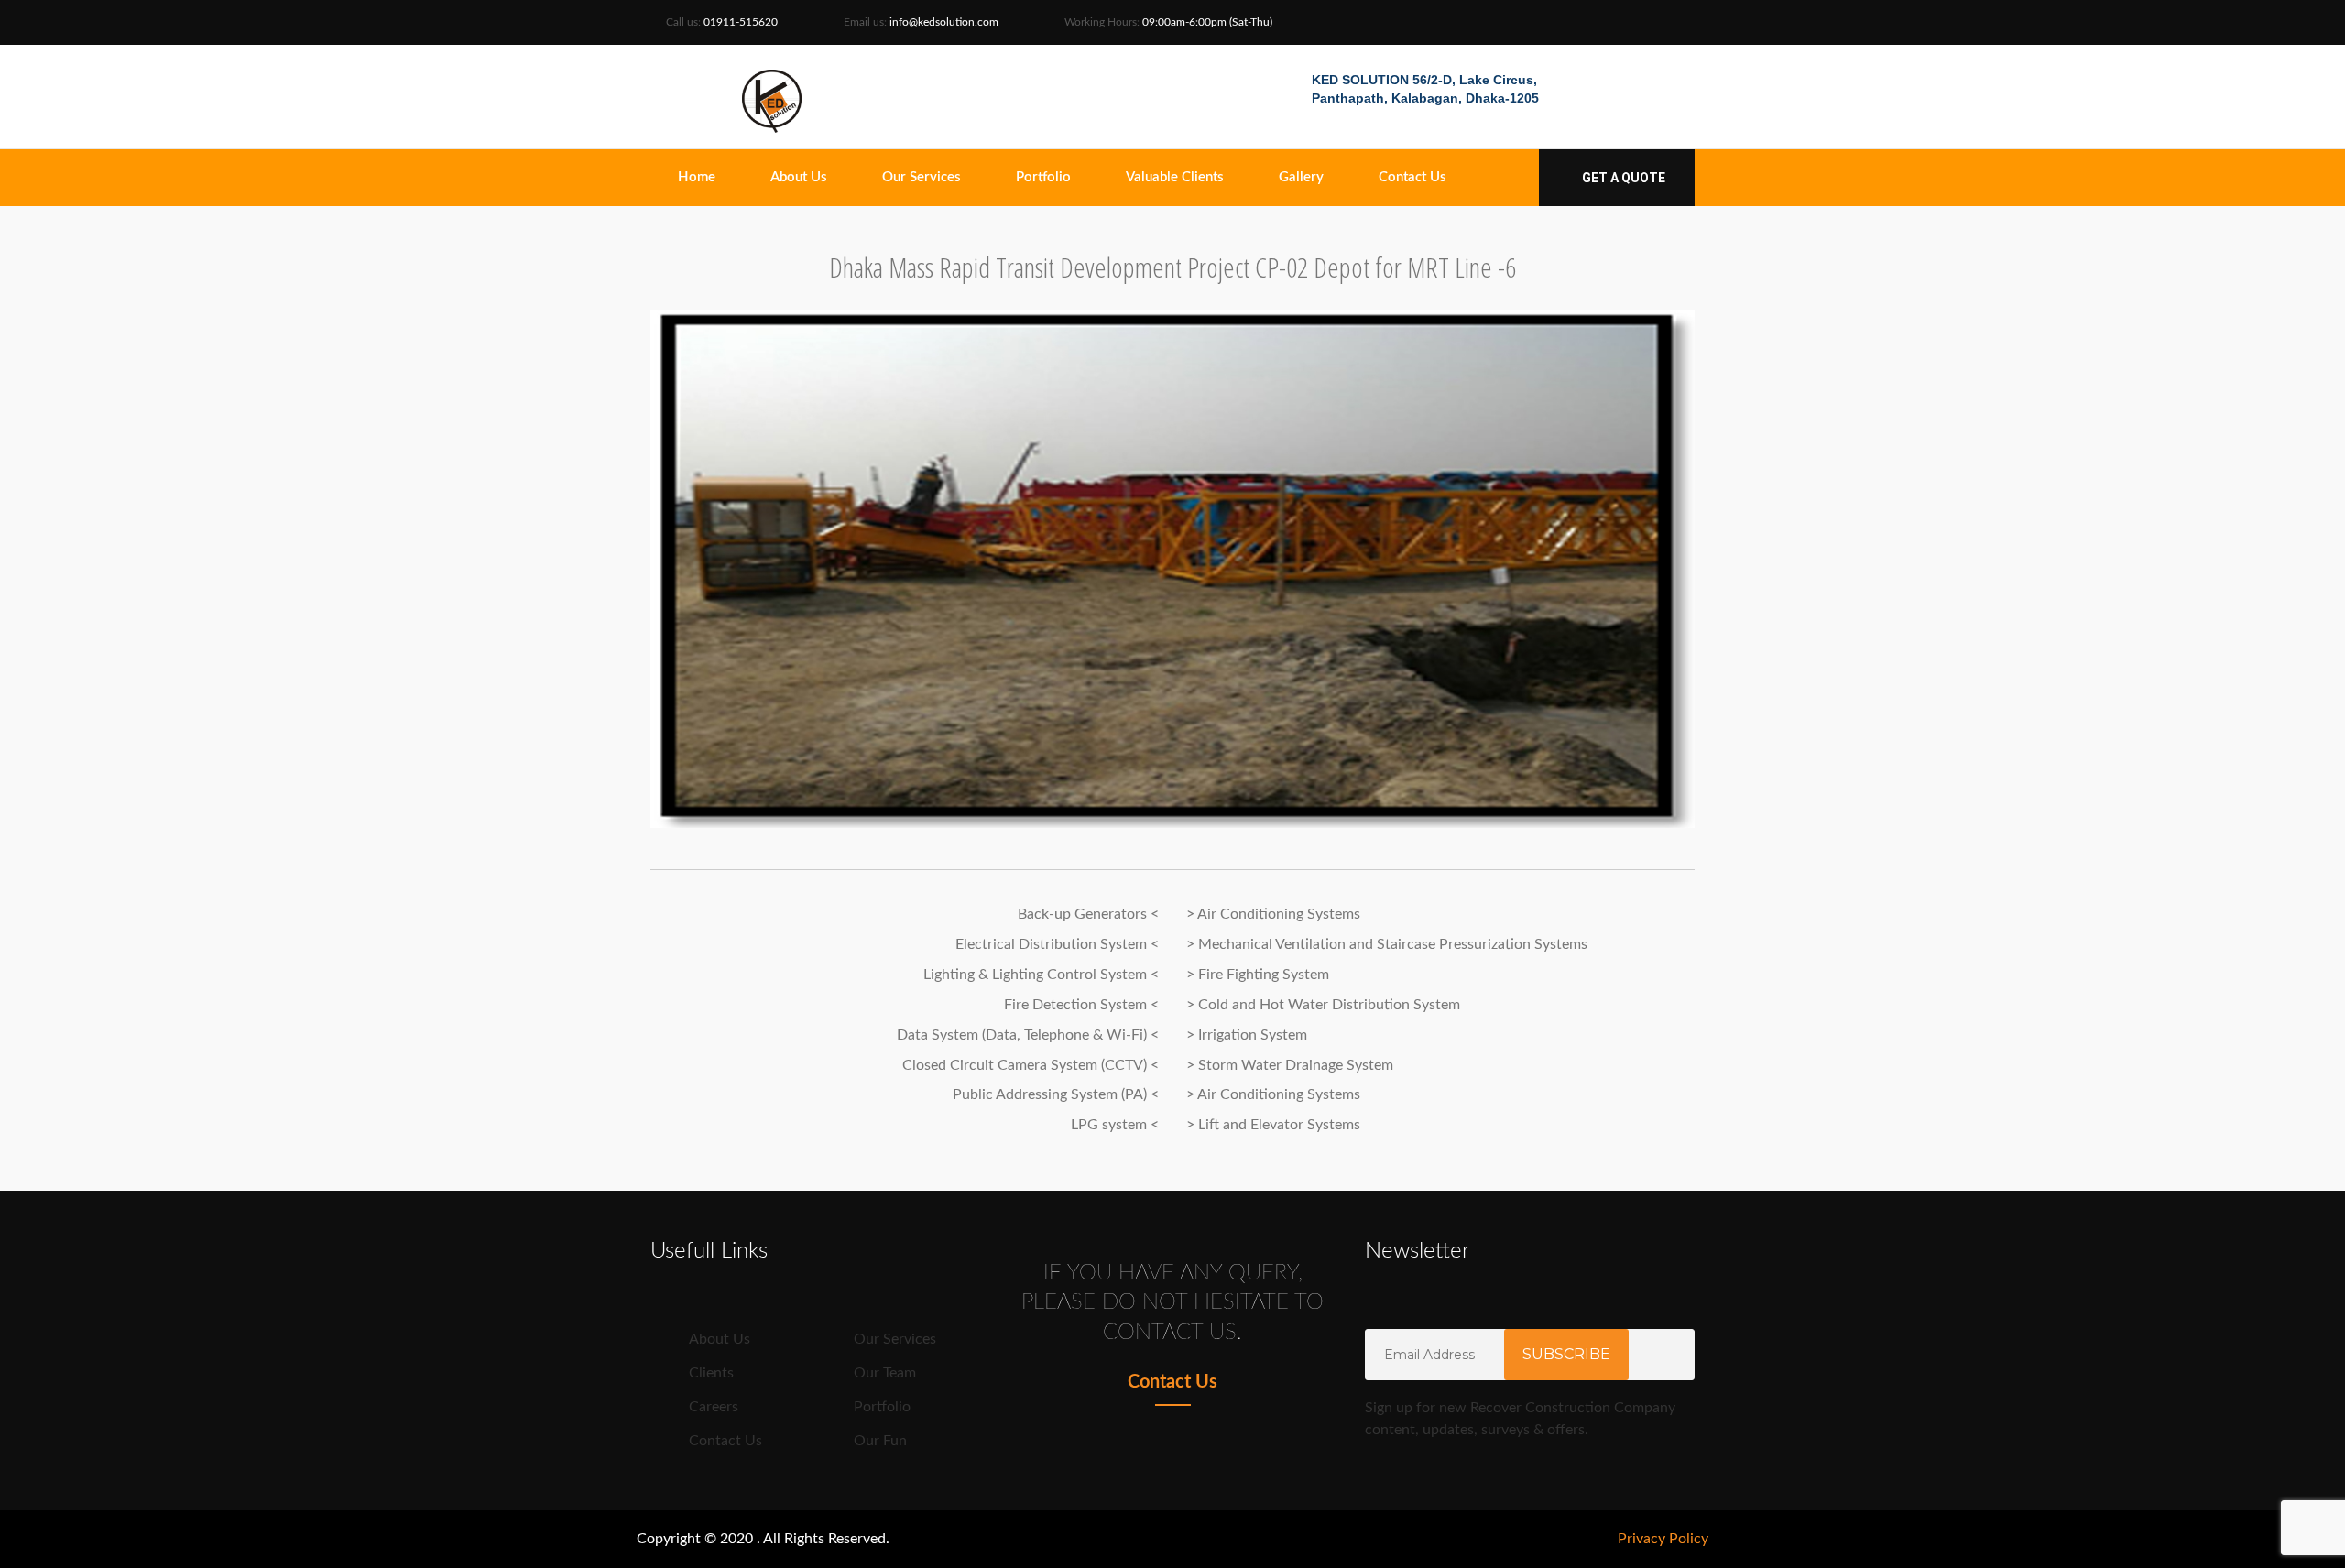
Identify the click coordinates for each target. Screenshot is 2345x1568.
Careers (714, 1407)
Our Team (885, 1373)
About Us (799, 177)
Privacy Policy (1663, 1539)
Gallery (1301, 177)
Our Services (922, 177)
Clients (711, 1373)
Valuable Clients (1175, 177)
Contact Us (1412, 177)
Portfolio (1043, 177)
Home (697, 177)
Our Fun (880, 1441)
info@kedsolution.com (944, 22)
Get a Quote (1622, 178)
